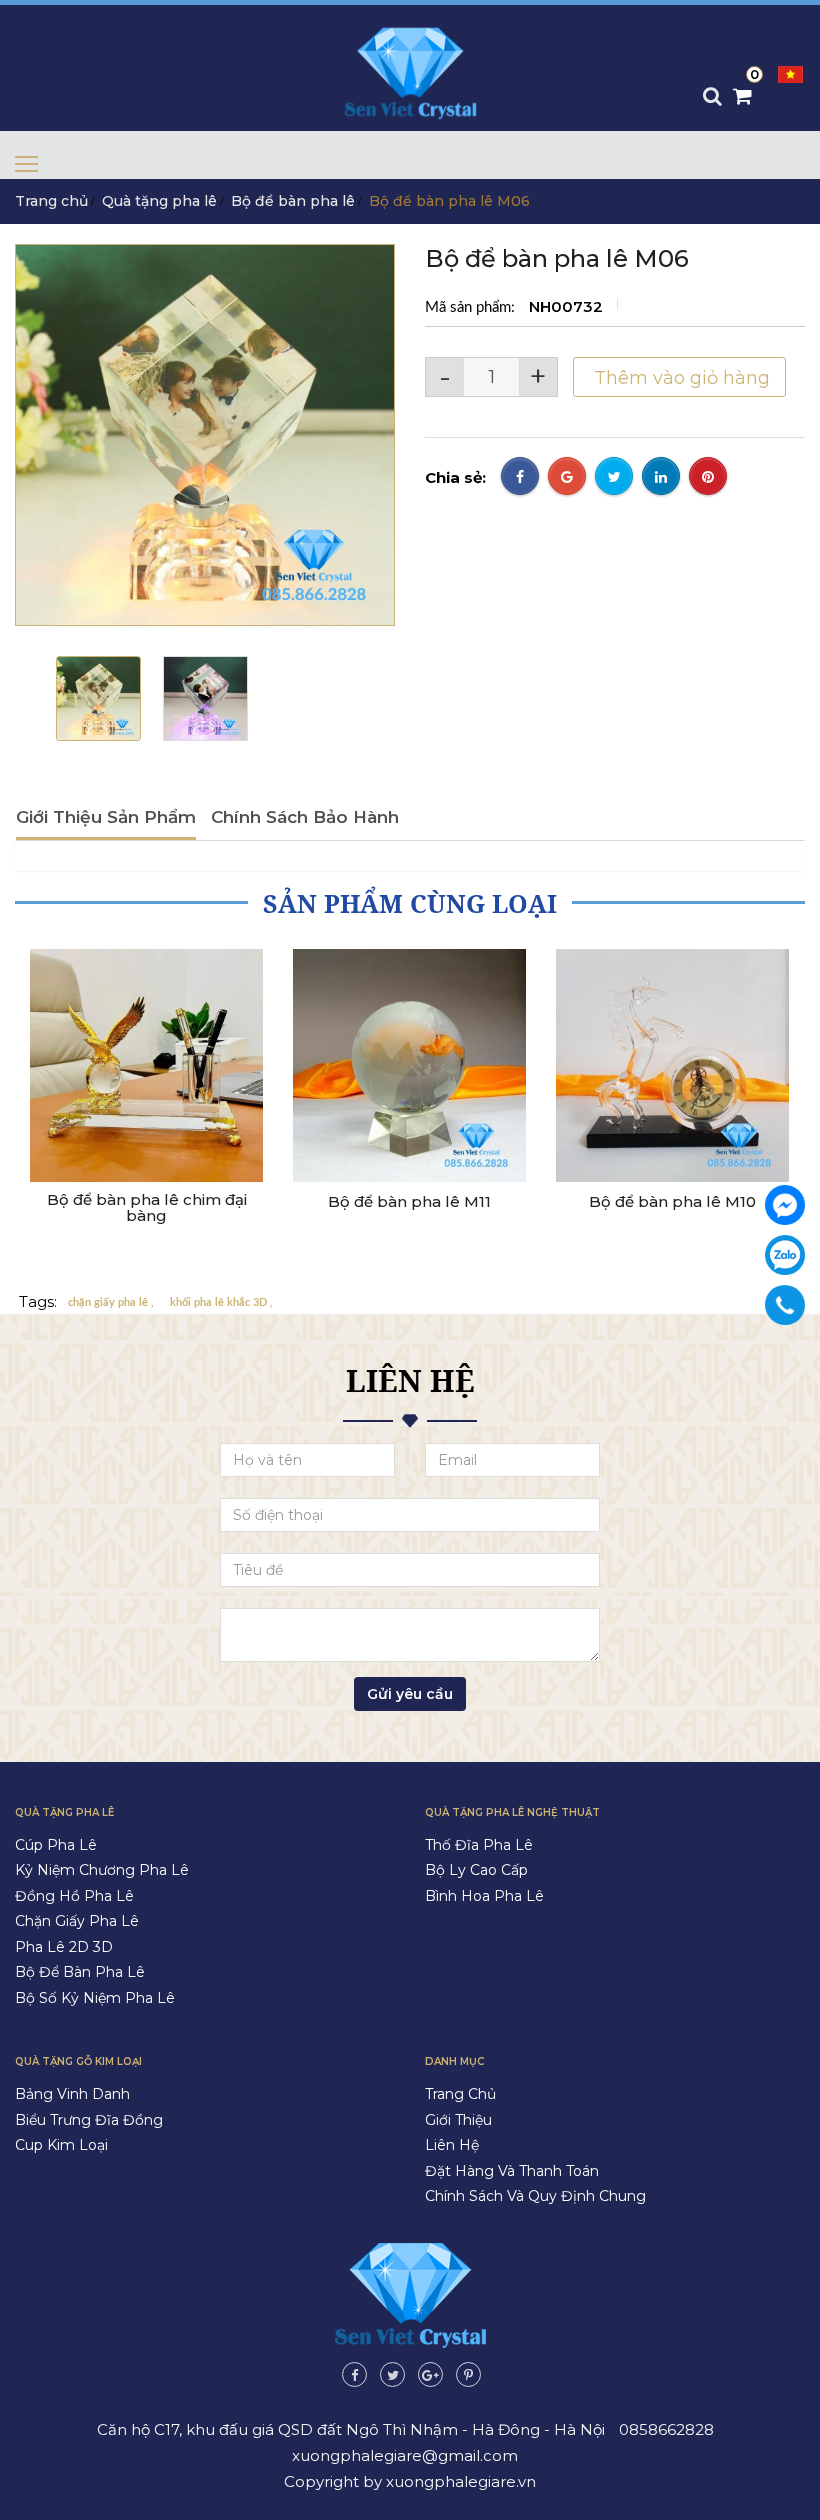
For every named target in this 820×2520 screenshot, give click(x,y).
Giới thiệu (458, 2120)
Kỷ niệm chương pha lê (102, 1870)
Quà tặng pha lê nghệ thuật (512, 1812)
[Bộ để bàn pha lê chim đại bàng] (146, 1065)
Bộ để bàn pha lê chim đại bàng (147, 1208)
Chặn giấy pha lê (77, 1921)
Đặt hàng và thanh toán (512, 2171)
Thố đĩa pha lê (479, 1845)
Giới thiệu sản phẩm (106, 817)
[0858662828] (785, 1304)
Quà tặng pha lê (159, 201)
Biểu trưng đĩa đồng (89, 2120)
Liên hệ (452, 2145)
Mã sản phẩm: (472, 307)
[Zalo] (785, 1255)
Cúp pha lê (56, 1845)
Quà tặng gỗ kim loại (78, 2061)
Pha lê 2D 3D (64, 1947)
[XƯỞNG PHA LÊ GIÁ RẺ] (785, 1205)
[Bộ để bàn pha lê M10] (672, 1065)
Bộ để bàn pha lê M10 (672, 1202)
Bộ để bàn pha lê (293, 201)
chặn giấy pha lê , (111, 1303)
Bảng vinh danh (72, 2094)
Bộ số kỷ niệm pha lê (95, 1998)
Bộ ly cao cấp (476, 1870)
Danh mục (454, 2061)
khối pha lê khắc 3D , (221, 1303)
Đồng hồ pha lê (74, 1896)
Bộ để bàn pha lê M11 (409, 1202)
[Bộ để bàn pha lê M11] (409, 1065)
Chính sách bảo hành (305, 817)
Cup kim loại (61, 2145)
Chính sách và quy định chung (535, 2196)
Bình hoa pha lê (484, 1896)
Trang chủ (51, 201)
